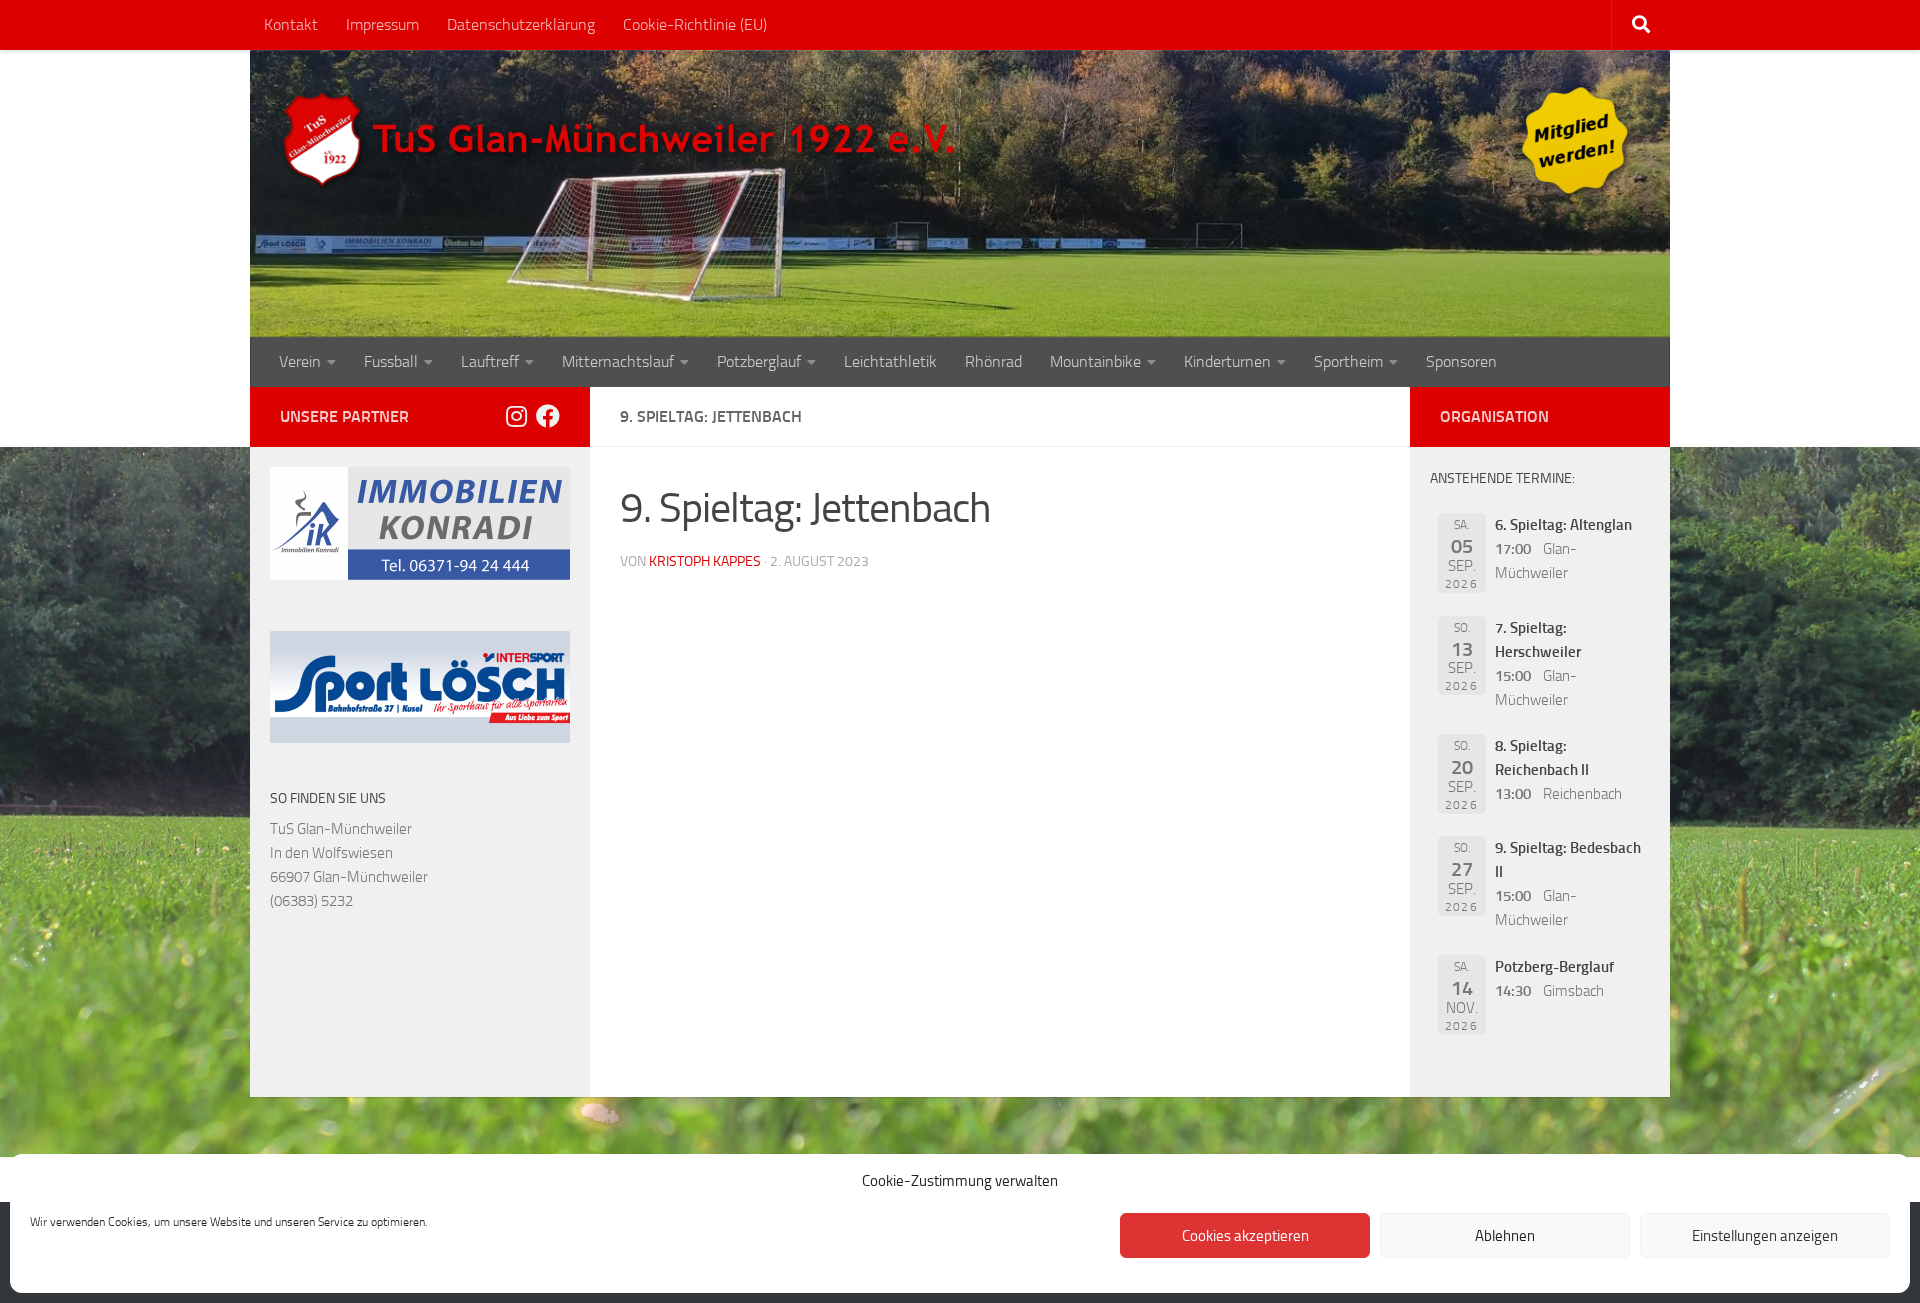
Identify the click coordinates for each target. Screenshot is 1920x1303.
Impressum (382, 24)
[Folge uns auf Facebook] (548, 416)
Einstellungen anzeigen (1765, 1236)
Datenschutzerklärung (521, 24)
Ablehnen (1505, 1236)
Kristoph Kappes (705, 561)
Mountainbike (1095, 361)
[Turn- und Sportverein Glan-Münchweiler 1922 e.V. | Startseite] (624, 140)
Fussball (391, 361)
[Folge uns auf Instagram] (516, 416)
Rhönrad (993, 361)
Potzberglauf (759, 361)
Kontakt (291, 24)
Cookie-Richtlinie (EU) (695, 24)
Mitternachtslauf (618, 361)
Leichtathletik (890, 361)
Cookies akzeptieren (1245, 1236)
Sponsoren (1461, 361)
